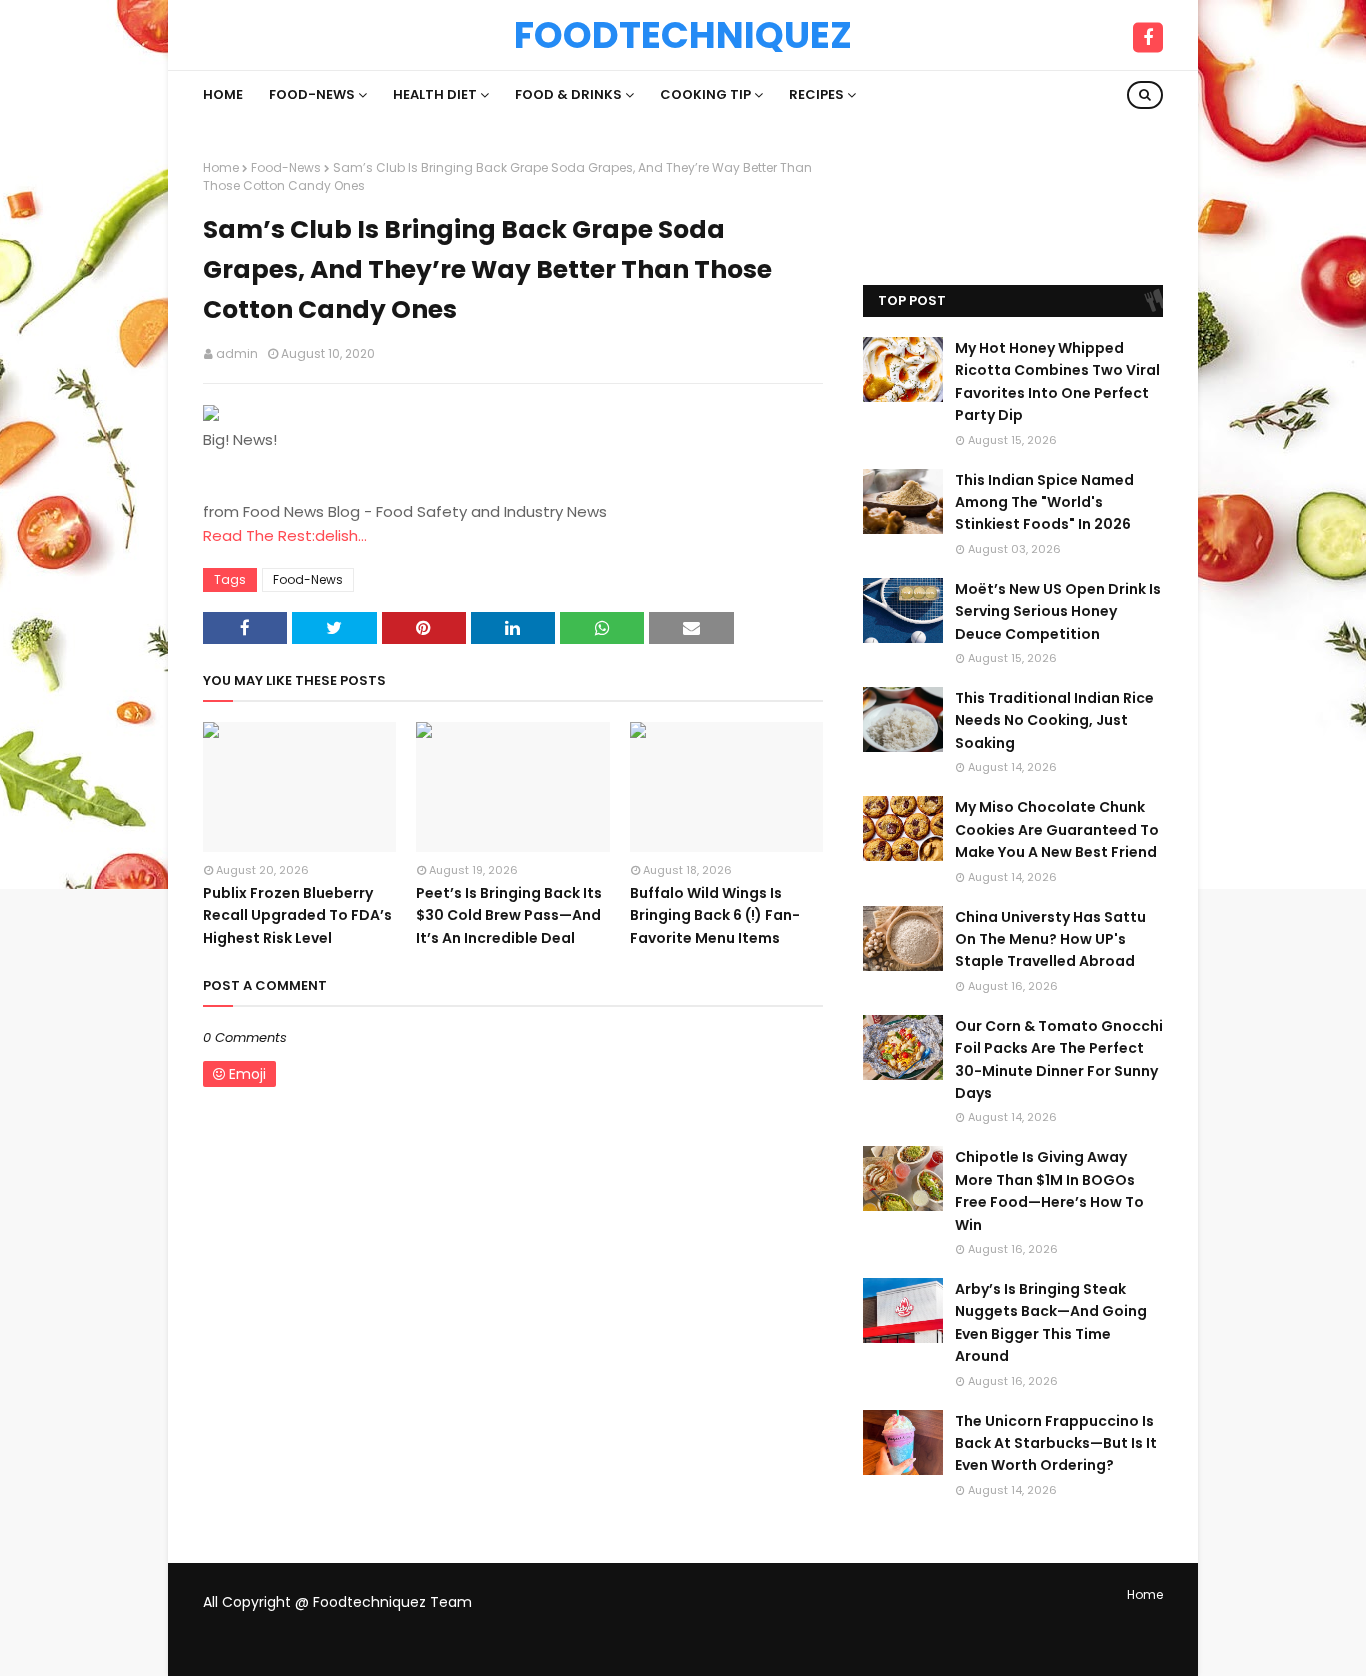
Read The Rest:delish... (285, 535)
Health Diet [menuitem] (435, 94)
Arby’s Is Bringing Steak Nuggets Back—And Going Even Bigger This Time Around (1051, 1322)
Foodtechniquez (683, 35)
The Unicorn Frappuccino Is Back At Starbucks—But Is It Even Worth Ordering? (1056, 1443)
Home (221, 167)
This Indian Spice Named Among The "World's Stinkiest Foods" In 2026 (1044, 502)
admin (237, 353)
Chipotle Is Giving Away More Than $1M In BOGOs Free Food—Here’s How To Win (1049, 1190)
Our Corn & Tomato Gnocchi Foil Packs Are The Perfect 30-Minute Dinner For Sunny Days (1059, 1059)
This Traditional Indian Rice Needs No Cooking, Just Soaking (1054, 720)
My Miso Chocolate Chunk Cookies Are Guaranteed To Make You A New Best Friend (1057, 829)
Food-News (286, 167)
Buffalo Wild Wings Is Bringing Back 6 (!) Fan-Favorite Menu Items (715, 915)
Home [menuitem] (223, 94)
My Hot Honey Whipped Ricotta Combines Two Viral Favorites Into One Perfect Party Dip (1057, 381)
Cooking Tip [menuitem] (705, 94)
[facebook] (1148, 38)
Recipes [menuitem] (816, 94)
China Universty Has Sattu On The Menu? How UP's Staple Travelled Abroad (1050, 939)
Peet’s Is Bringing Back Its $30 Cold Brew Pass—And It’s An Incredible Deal (509, 915)
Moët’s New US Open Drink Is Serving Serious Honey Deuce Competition (1058, 611)
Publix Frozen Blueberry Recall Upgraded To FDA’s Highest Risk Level (297, 915)
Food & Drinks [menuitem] (568, 94)
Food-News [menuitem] (312, 94)
